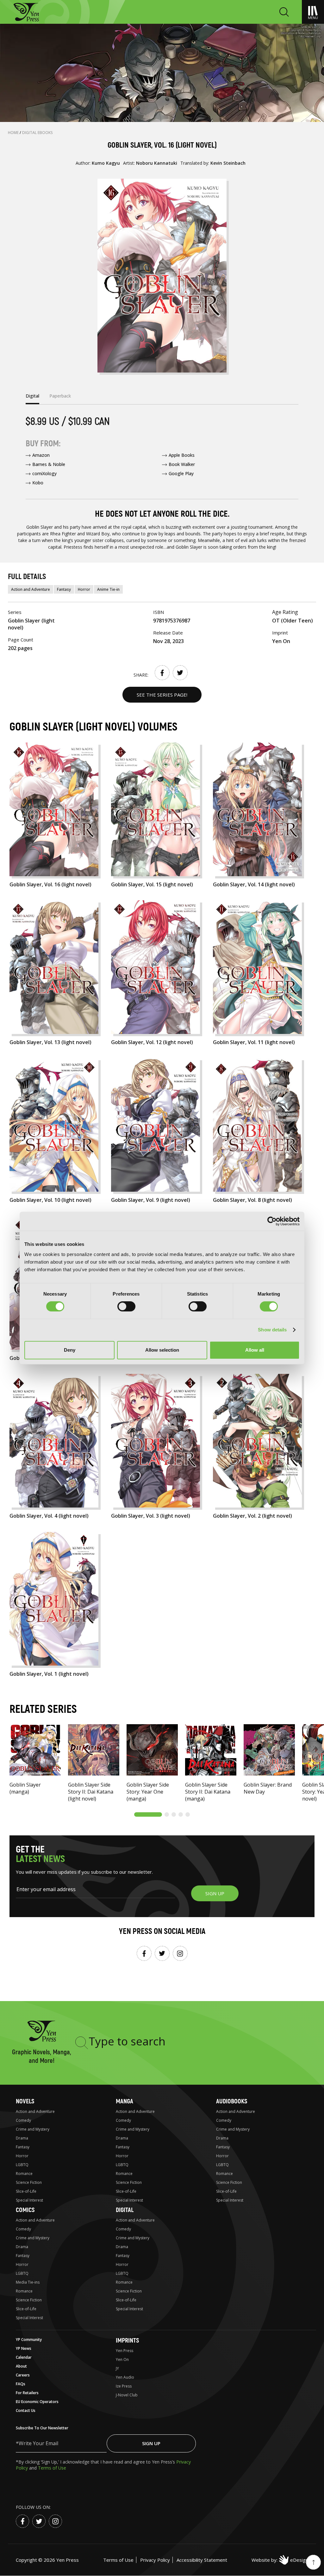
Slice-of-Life (26, 2191)
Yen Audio (125, 2377)
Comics (25, 2210)
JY (117, 2368)
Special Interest (29, 2200)
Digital (125, 2210)
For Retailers (27, 2393)
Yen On (122, 2359)
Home (14, 133)
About (21, 2366)
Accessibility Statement (202, 2560)
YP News (24, 2348)
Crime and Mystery (33, 2129)
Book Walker (182, 464)
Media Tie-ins (28, 2282)
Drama (22, 2138)
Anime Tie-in (108, 589)
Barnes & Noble (49, 464)
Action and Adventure (31, 589)
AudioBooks (232, 2101)
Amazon (41, 455)
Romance (24, 2174)
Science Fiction (29, 2182)
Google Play (181, 473)
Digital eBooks (37, 133)
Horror (84, 589)
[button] (148, 1814)
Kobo (38, 483)
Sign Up (151, 2443)
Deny (70, 1350)
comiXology (44, 473)
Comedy (23, 2120)
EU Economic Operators (37, 2402)
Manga (125, 2101)
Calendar (24, 2357)
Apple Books (182, 455)
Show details (272, 1330)
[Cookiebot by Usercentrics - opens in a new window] (272, 1221)
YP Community (29, 2340)
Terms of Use (52, 2468)
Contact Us (26, 2410)
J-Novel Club (127, 2395)
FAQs (21, 2384)
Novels (25, 2101)
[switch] (126, 1306)
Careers (23, 2375)
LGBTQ (22, 2165)
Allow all (255, 1350)
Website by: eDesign (280, 2560)
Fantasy (64, 589)
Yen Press (125, 2351)
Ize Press (124, 2386)
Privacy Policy (155, 2560)
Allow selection (162, 1350)
